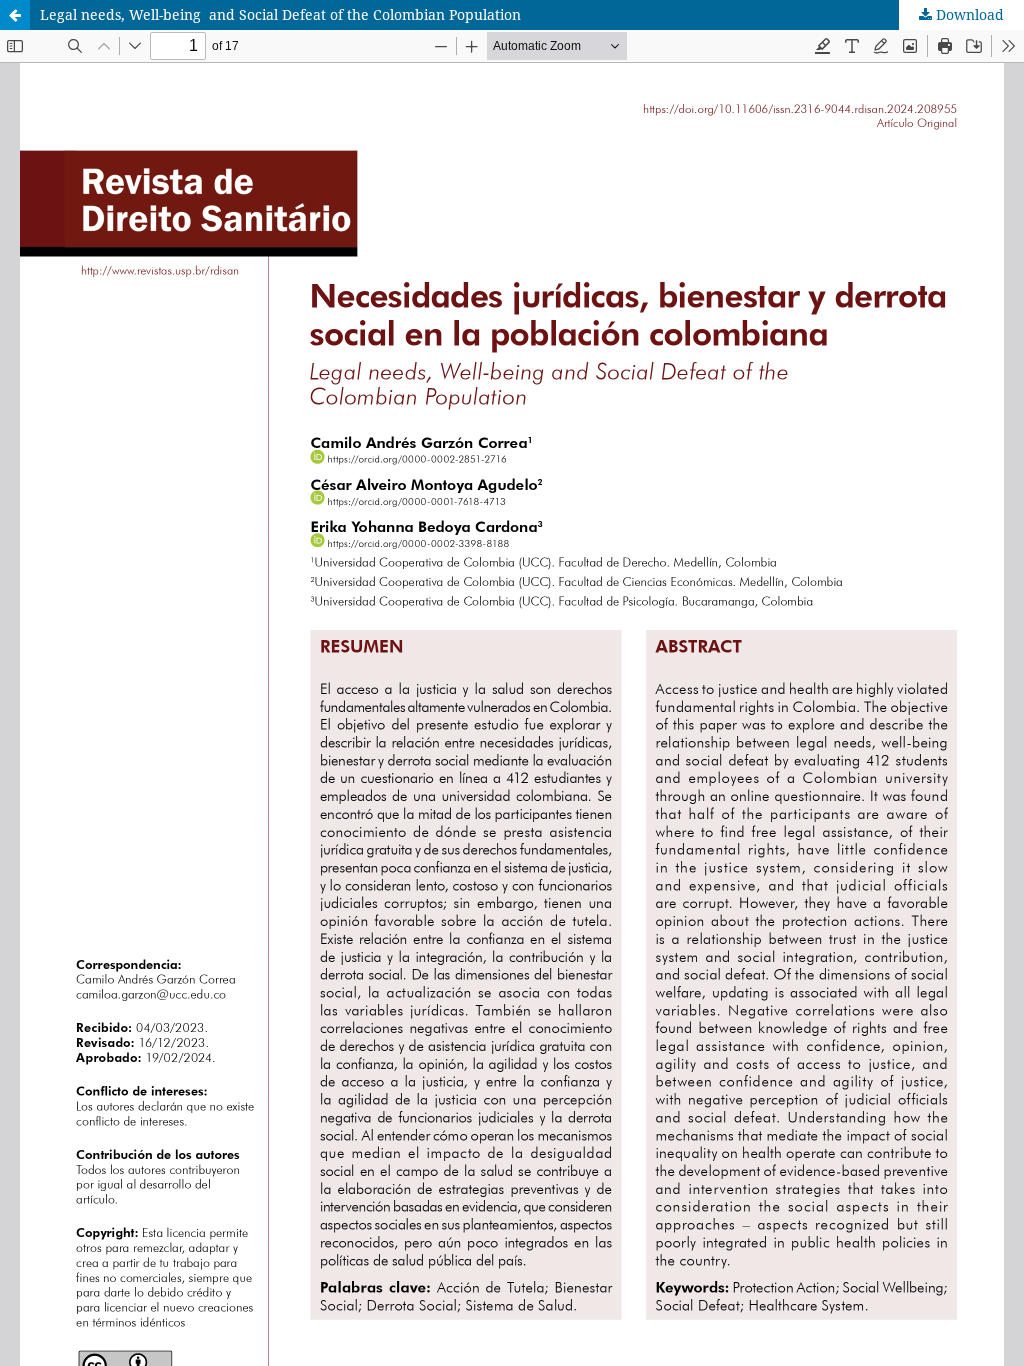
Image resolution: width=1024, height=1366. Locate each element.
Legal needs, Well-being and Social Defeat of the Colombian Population (280, 14)
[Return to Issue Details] (15, 15)
